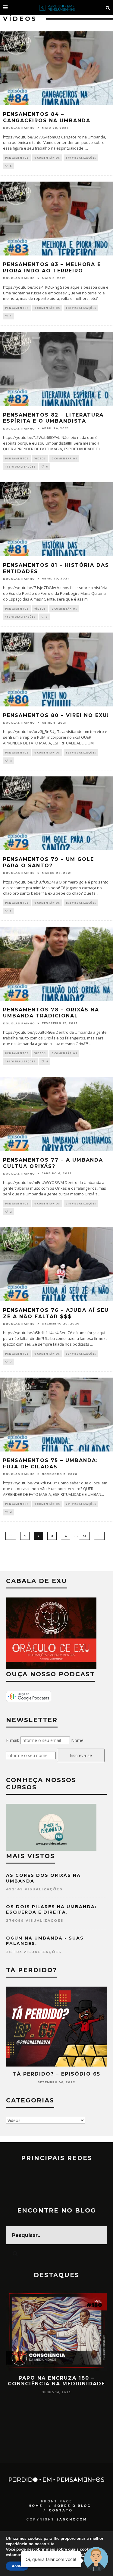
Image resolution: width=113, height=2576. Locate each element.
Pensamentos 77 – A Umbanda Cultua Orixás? (53, 1163)
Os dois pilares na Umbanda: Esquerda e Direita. (51, 1909)
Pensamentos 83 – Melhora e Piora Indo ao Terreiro (52, 268)
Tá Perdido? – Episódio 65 (57, 2074)
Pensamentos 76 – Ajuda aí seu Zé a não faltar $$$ (56, 1313)
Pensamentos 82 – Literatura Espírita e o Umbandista (53, 418)
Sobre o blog (72, 2506)
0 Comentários (47, 158)
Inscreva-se (81, 1755)
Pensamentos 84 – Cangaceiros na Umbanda (47, 117)
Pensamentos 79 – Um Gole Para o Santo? (49, 862)
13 (84, 1536)
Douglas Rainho (19, 128)
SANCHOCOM (72, 2519)
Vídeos (40, 458)
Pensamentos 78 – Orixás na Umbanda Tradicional (51, 1013)
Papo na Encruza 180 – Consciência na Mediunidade (56, 2381)
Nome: (78, 1740)
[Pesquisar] (108, 8)
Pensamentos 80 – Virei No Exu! (56, 715)
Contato (61, 2510)
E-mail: (13, 1740)
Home (36, 2506)
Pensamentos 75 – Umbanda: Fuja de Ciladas (50, 1464)
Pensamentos (17, 158)
